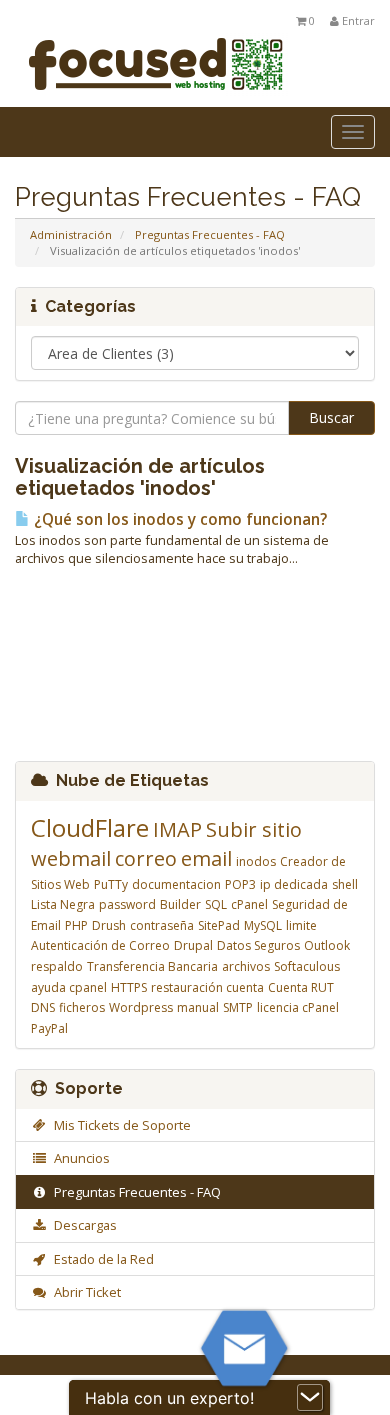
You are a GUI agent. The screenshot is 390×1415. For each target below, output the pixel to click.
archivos (246, 966)
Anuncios (79, 1158)
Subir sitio (254, 829)
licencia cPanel (298, 1007)
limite (301, 925)
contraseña (162, 925)
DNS (43, 1007)
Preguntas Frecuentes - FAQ (210, 234)
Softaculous (307, 966)
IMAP (177, 829)
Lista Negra (63, 904)
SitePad (219, 925)
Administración (71, 234)
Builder (180, 904)
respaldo (57, 966)
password (127, 904)
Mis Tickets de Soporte (119, 1125)
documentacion (176, 884)
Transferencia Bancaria (152, 966)
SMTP (238, 1007)
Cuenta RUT (301, 987)
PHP (76, 925)
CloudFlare (90, 827)
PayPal (49, 1028)
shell (345, 884)
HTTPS (129, 987)
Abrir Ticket (84, 1292)
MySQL (263, 925)
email (206, 858)
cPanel (249, 904)
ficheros (82, 1007)
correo (146, 858)
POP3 (240, 884)
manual (198, 1007)
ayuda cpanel (69, 987)
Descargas (82, 1225)
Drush (109, 925)
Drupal (193, 945)
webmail (71, 858)
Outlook (327, 945)
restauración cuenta (207, 987)
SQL (216, 904)
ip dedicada (294, 884)
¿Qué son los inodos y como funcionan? (178, 519)
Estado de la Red (101, 1259)
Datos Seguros (258, 945)
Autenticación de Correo (100, 945)
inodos (256, 861)
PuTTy (111, 884)
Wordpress (141, 1007)
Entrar (357, 20)
